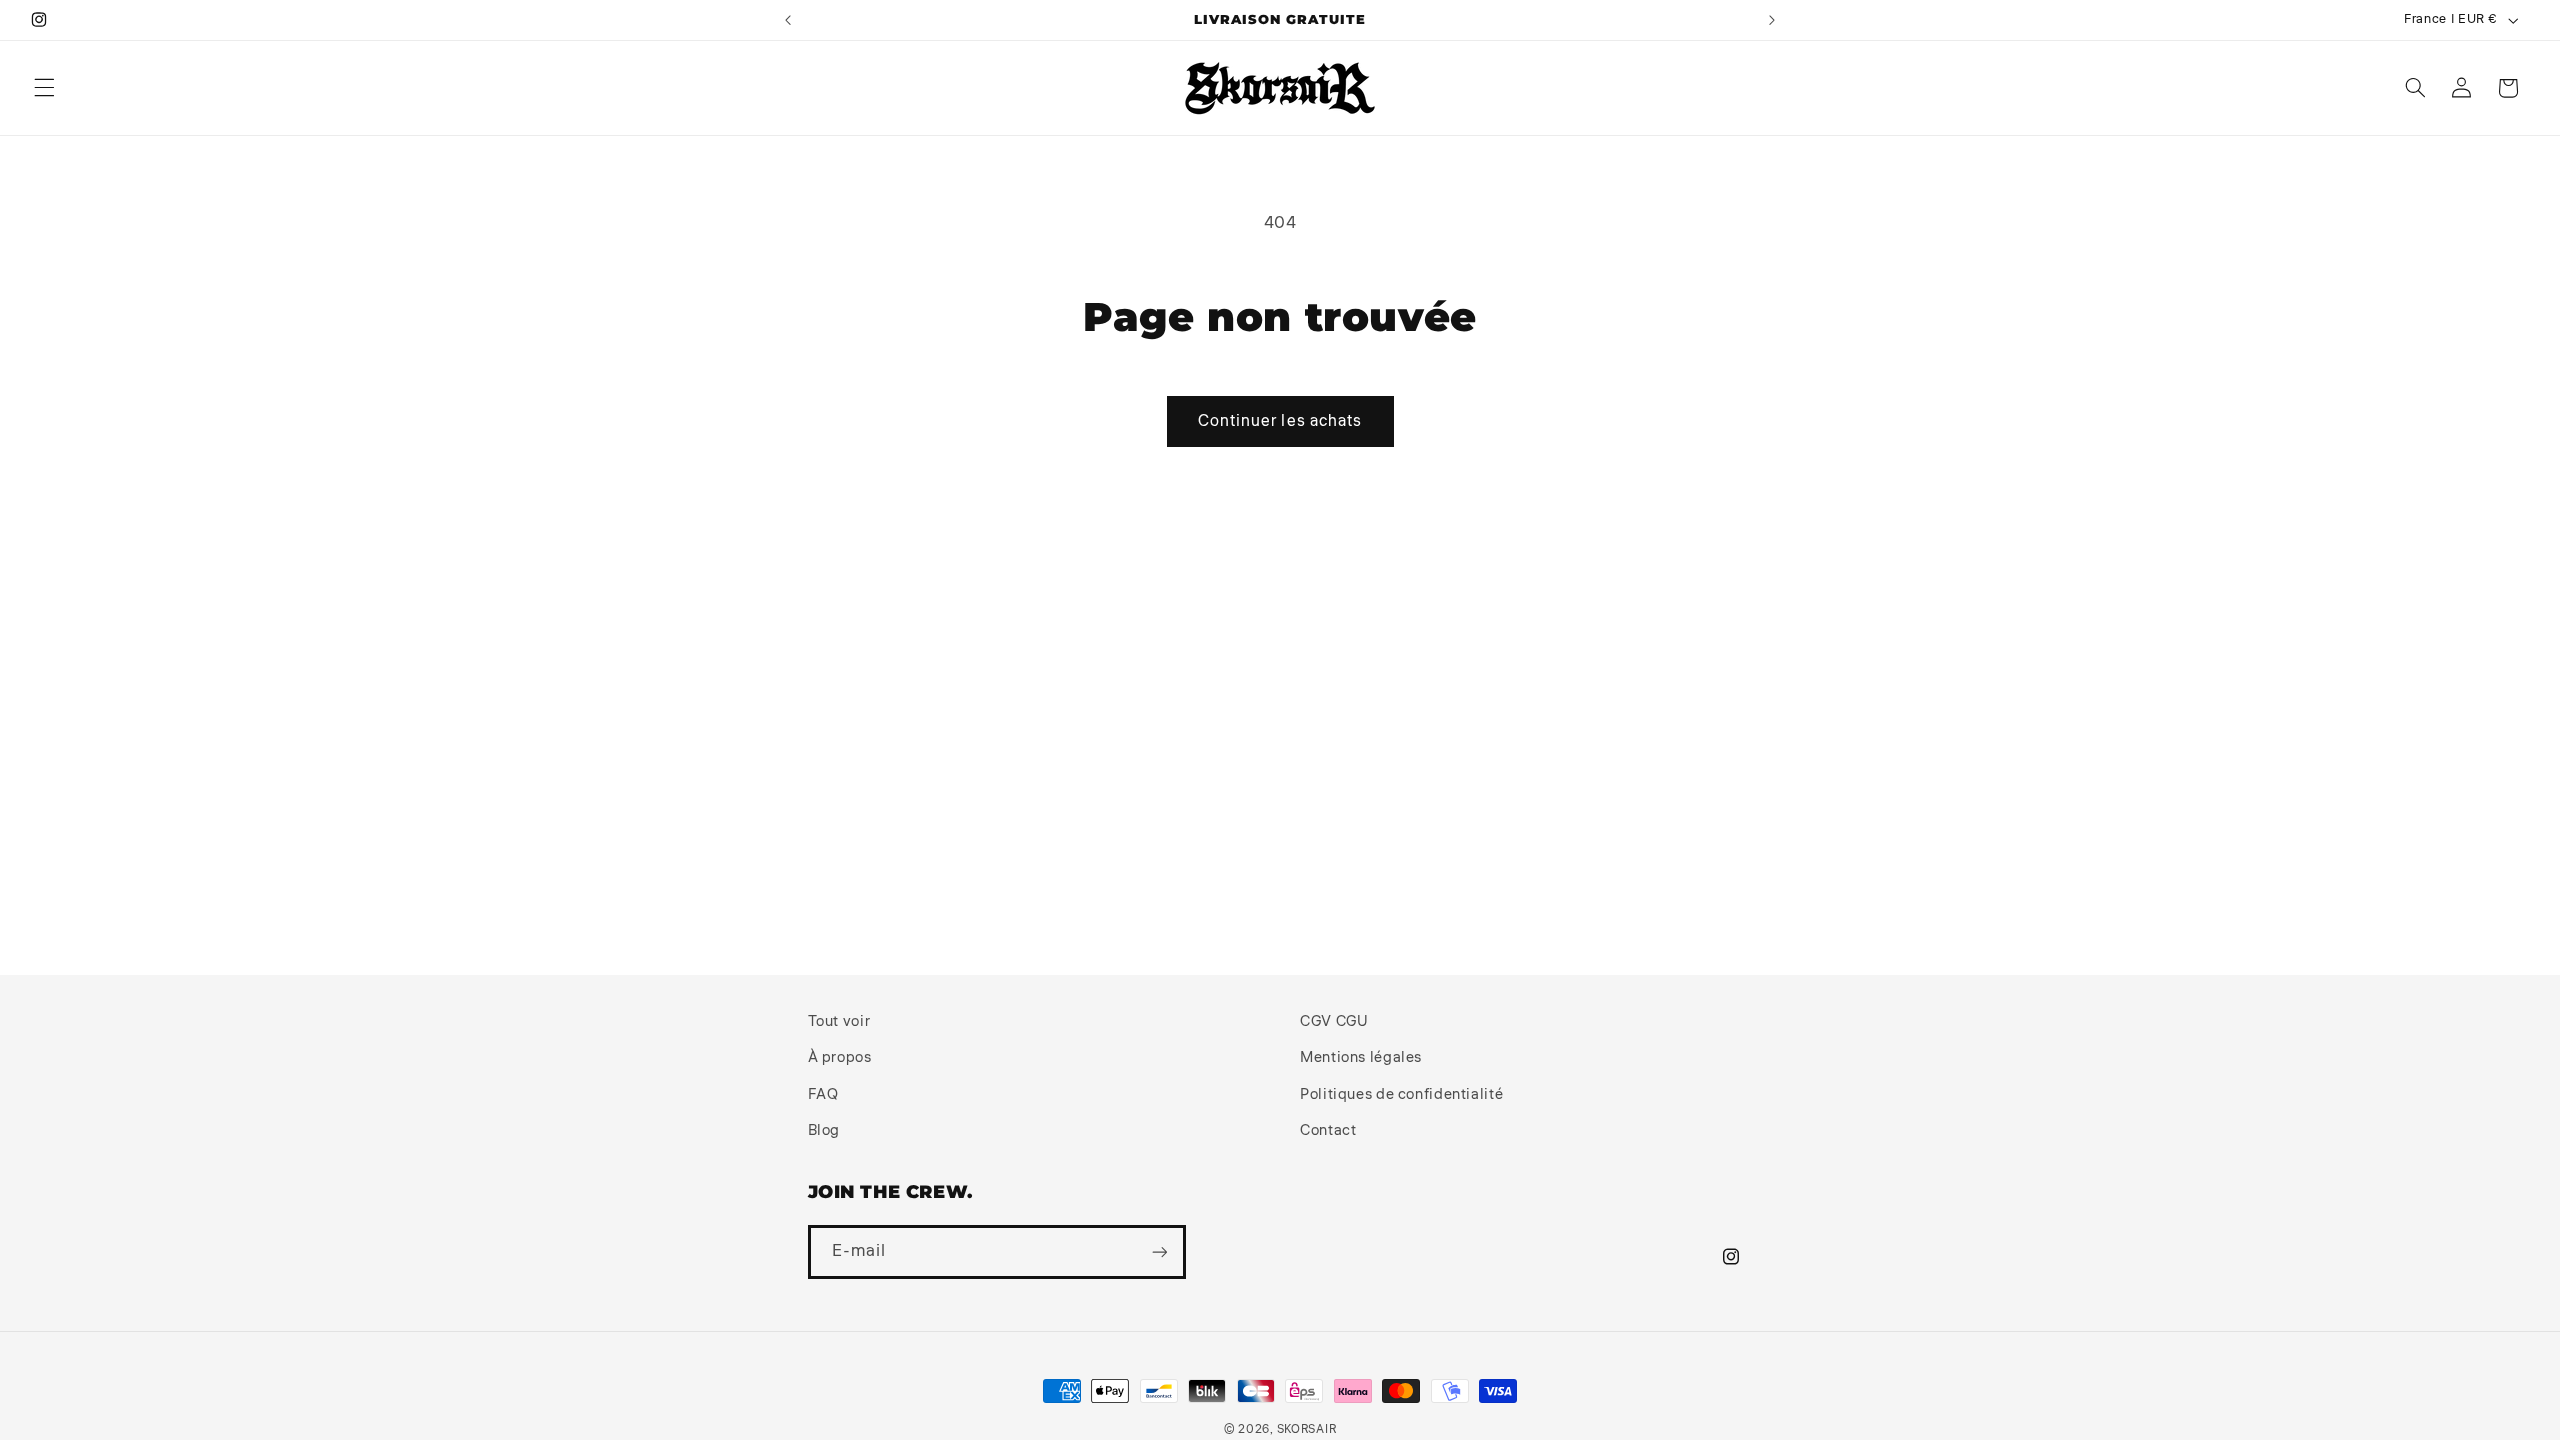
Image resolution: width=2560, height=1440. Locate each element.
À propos (840, 1057)
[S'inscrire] (1159, 1251)
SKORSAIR (1307, 1429)
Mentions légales (1361, 1057)
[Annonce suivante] (1772, 20)
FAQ (823, 1094)
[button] (44, 88)
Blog (824, 1130)
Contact (1328, 1130)
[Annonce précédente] (788, 20)
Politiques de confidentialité (1401, 1094)
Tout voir (839, 1021)
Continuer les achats (1280, 421)
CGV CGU (1334, 1021)
